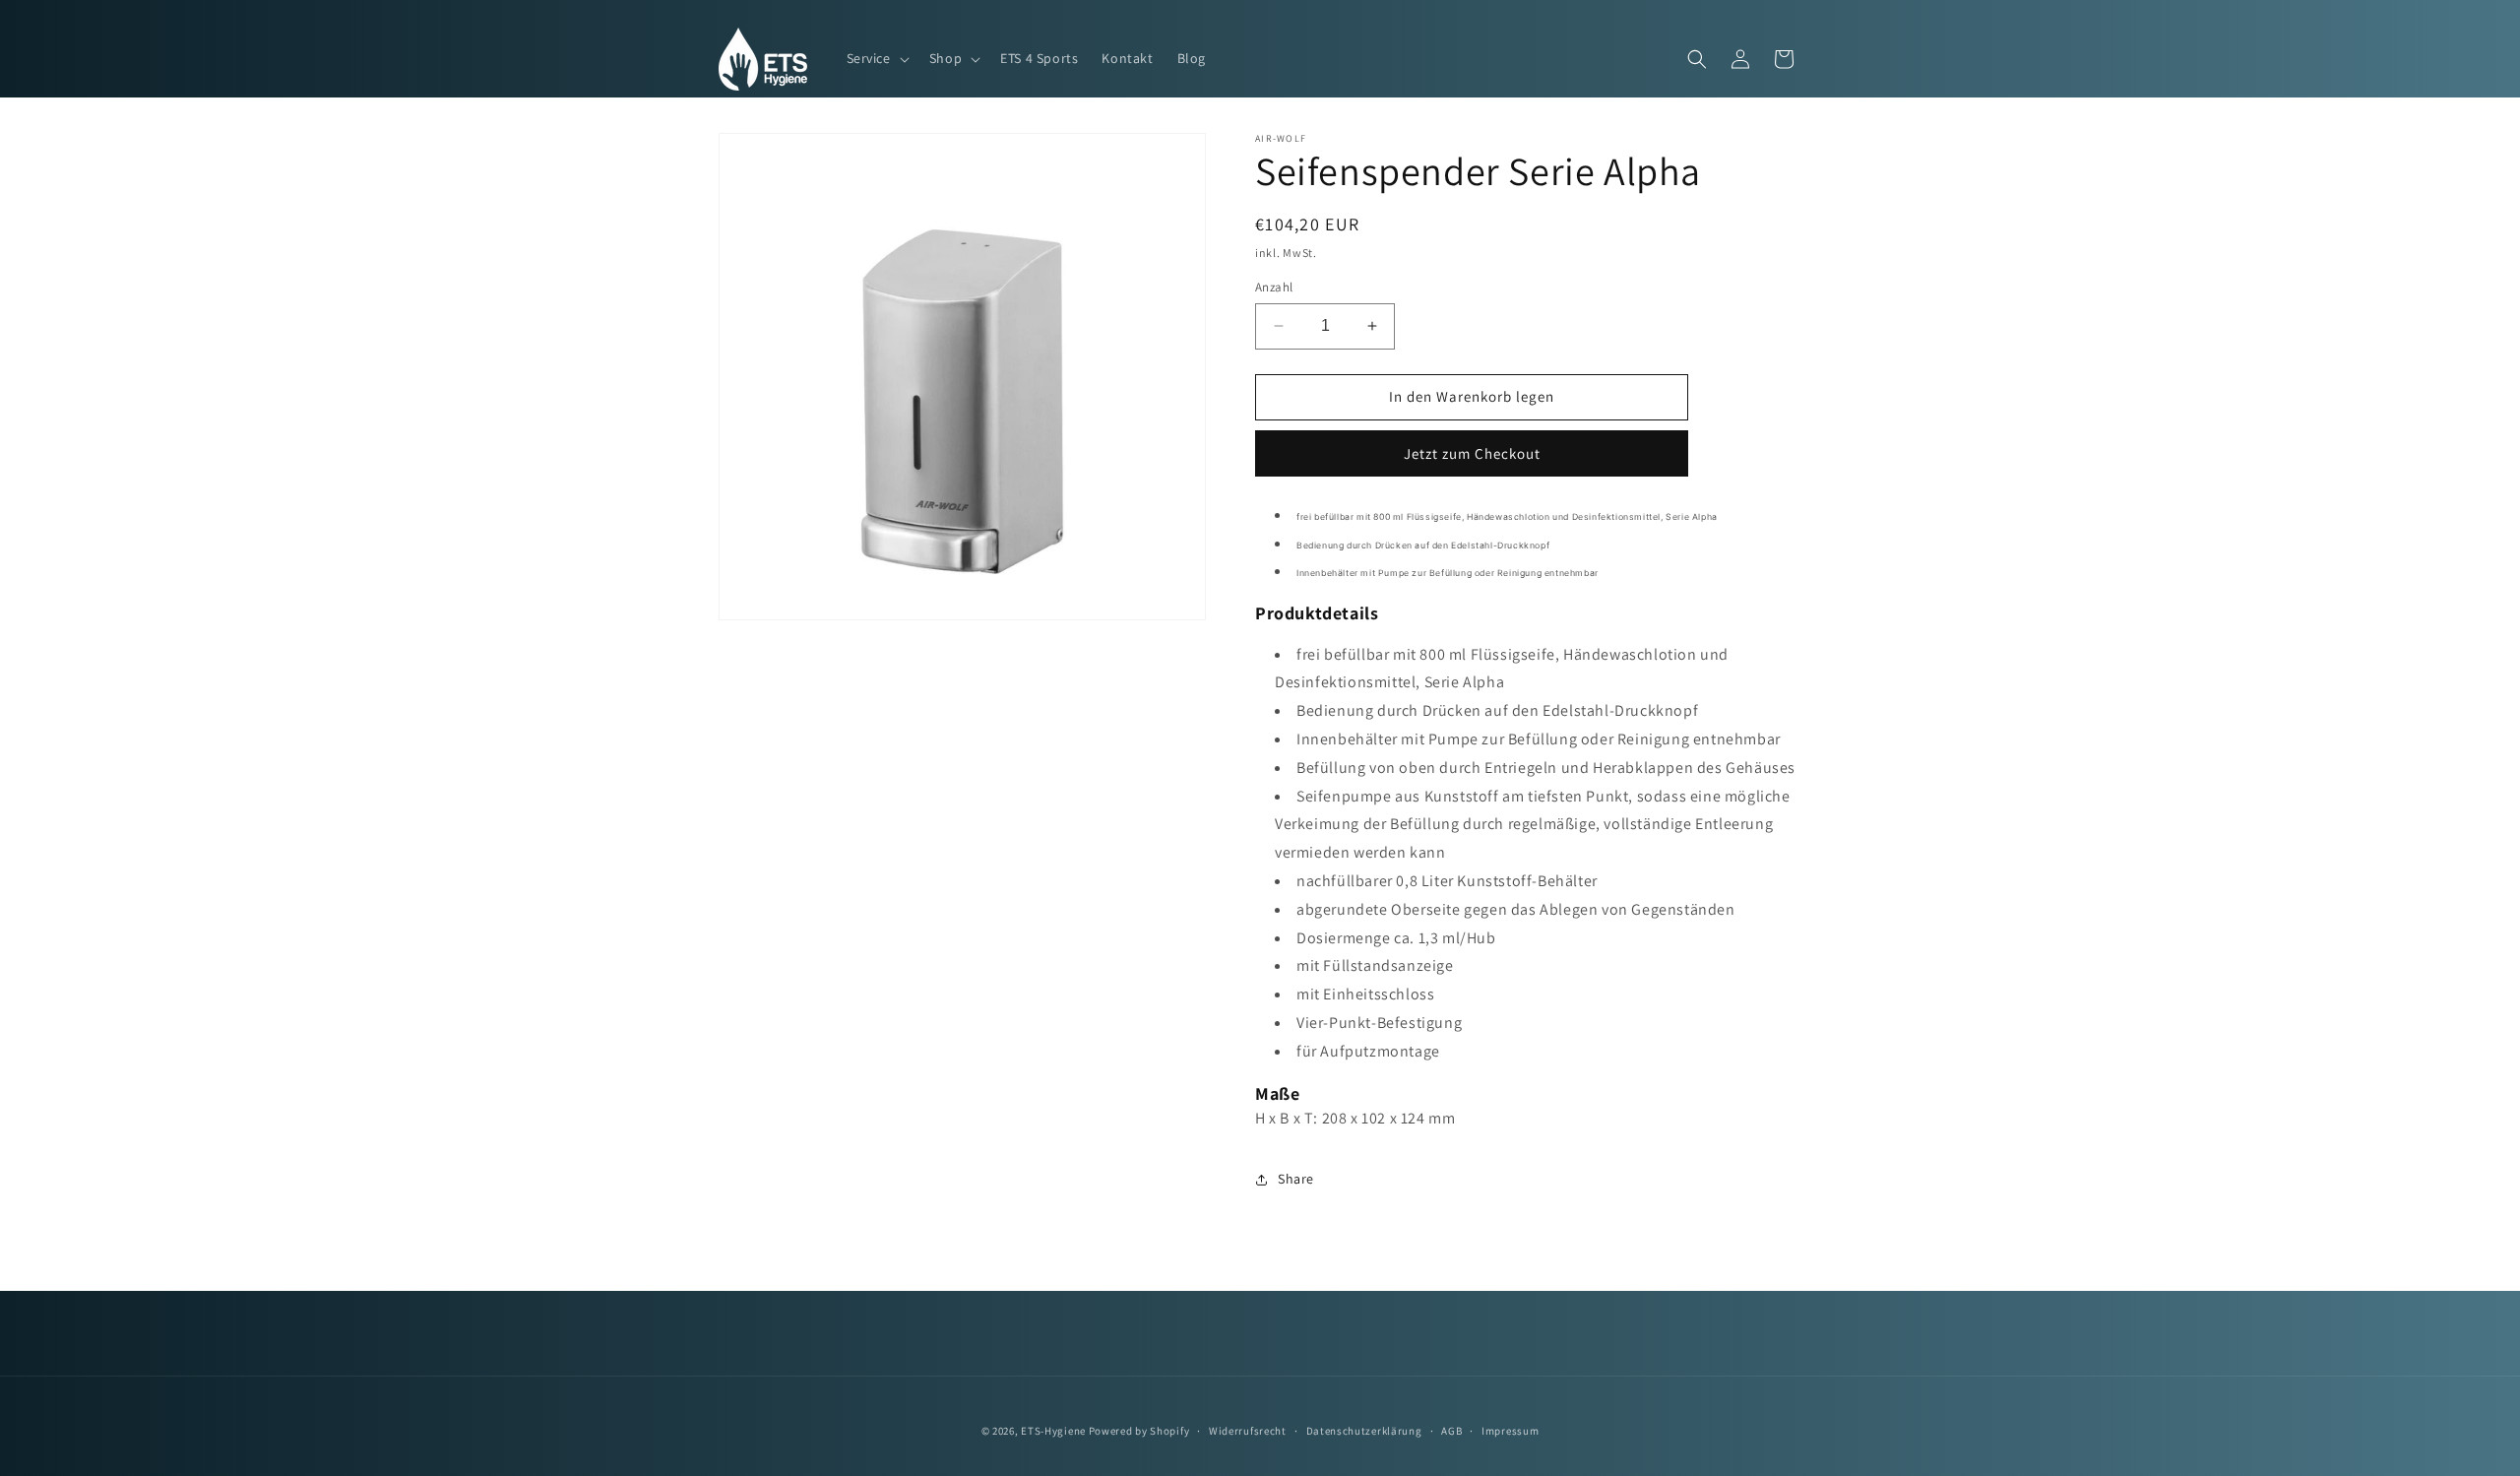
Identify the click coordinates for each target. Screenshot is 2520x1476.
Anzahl (1274, 287)
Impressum (1510, 1431)
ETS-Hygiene (1053, 1431)
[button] (876, 58)
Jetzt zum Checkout (1472, 453)
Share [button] (1296, 1179)
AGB (1451, 1431)
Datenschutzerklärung (1364, 1431)
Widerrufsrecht (1248, 1431)
